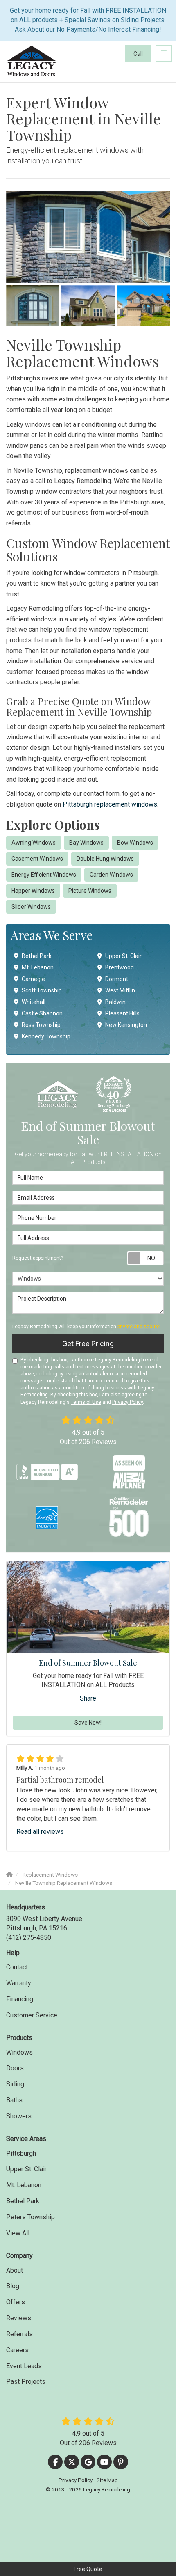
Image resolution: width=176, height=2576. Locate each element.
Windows (19, 2052)
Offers (16, 2302)
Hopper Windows (33, 891)
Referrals (19, 2334)
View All (18, 2233)
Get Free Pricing (88, 1344)
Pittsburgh (21, 2153)
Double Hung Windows (105, 859)
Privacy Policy (127, 1402)
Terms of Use (86, 1402)
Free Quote (88, 2569)
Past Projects (26, 2382)
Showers (19, 2116)
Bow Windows (135, 843)
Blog (13, 2286)
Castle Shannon (42, 1013)
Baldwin (115, 1002)
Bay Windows (86, 843)
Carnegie (33, 979)
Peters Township (30, 2217)
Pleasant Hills (122, 1013)
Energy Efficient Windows (44, 875)
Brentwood (120, 967)
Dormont (117, 979)
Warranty (19, 1983)
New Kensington (126, 1025)
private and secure (139, 1327)
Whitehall (34, 1002)
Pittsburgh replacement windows (110, 804)
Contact (17, 1967)
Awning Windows (34, 843)
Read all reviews (40, 1832)
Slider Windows (31, 907)
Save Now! (88, 1723)
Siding (15, 2084)
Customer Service (32, 2015)
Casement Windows (37, 859)
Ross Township (41, 1025)
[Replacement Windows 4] (143, 306)
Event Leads (24, 2366)
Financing (20, 1999)
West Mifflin (120, 990)
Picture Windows (90, 891)
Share (88, 1698)
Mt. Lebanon (38, 967)
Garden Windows (111, 875)
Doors (15, 2068)
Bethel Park (37, 956)
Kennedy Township (46, 1036)
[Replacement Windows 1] (88, 237)
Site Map (107, 2480)
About (15, 2270)
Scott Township (42, 990)
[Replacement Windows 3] (88, 306)
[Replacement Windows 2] (33, 306)
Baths (14, 2100)
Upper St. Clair (123, 956)
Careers (17, 2350)
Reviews (19, 2318)
